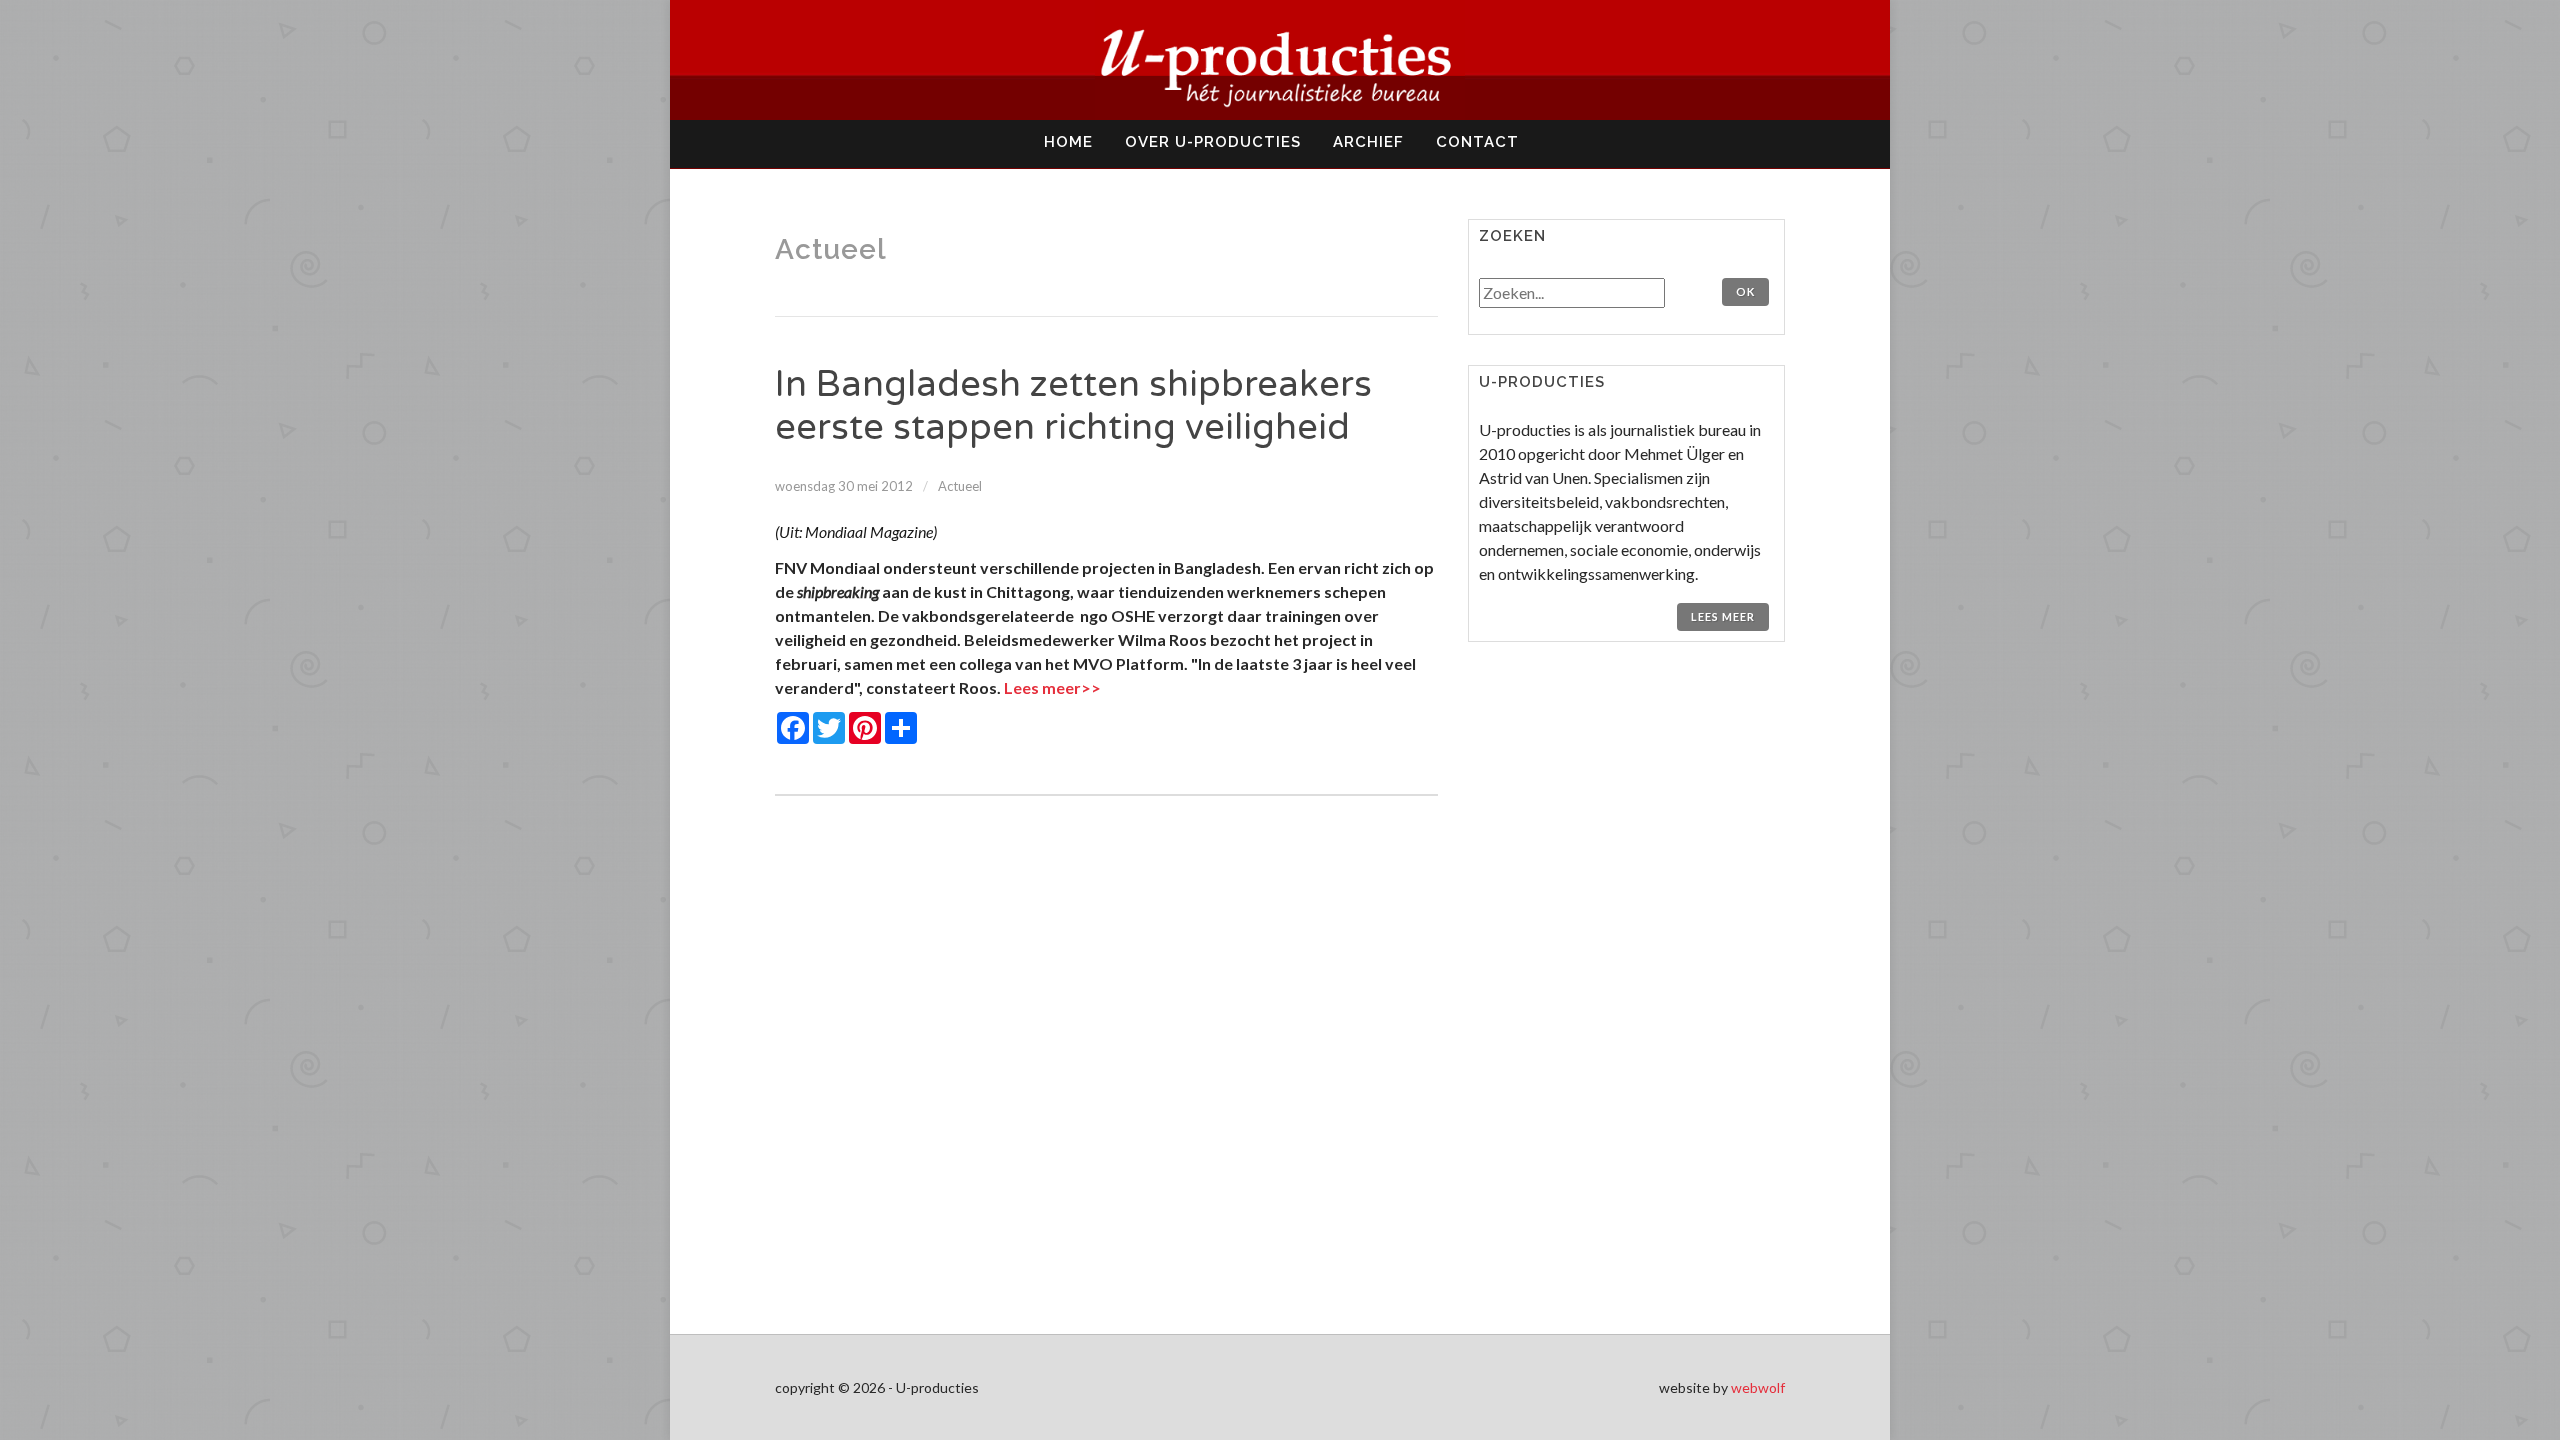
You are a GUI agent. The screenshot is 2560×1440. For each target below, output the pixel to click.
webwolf (1758, 1387)
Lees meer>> (1052, 687)
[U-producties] (1280, 60)
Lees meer (1723, 616)
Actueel (960, 486)
